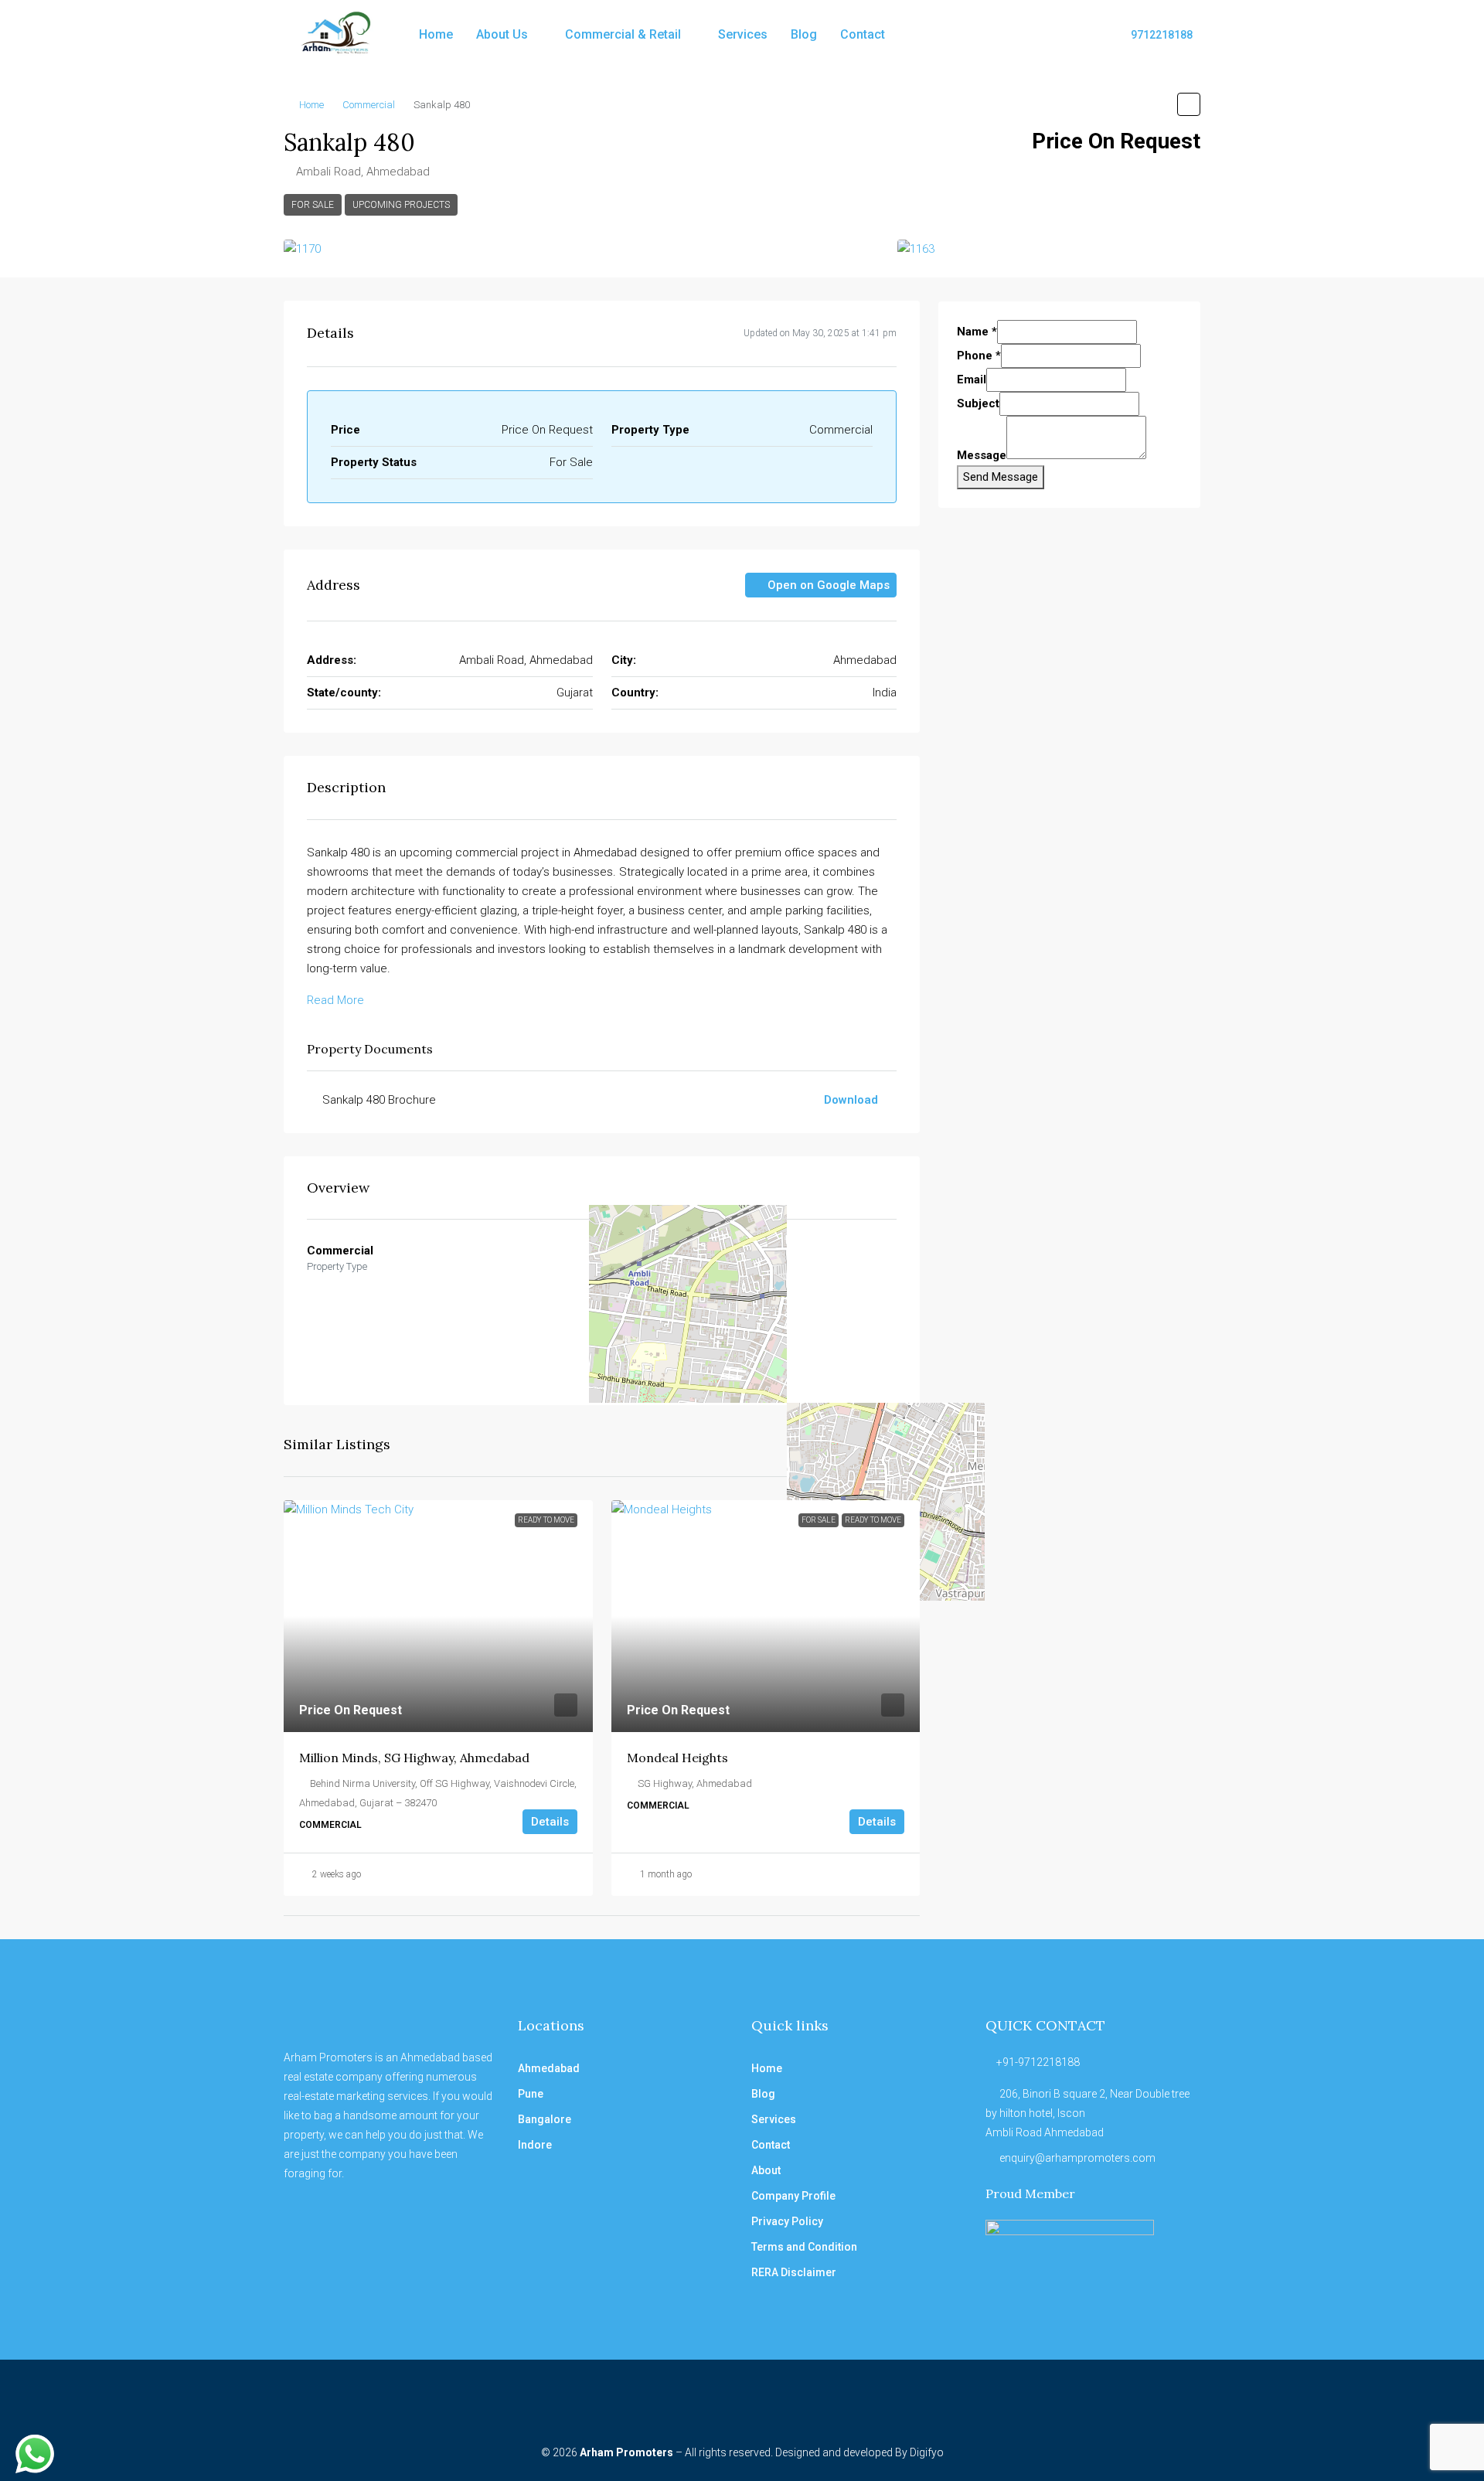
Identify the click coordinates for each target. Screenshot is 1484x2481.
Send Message (1001, 477)
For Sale (313, 205)
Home (436, 34)
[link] (438, 1616)
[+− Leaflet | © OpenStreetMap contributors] (805, 1312)
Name (977, 332)
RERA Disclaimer (794, 2272)
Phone (979, 356)
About (766, 2170)
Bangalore (545, 2119)
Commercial (369, 105)
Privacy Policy (787, 2221)
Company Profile (793, 2196)
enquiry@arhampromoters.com (1077, 2158)
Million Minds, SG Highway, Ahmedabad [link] (414, 1758)
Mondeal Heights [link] (677, 1758)
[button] (1189, 104)
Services (743, 34)
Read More (335, 1000)
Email (972, 379)
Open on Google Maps (827, 585)
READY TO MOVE (546, 1520)
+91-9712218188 (1038, 2062)
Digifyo (927, 2452)
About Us (502, 34)
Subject (978, 403)
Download (853, 1100)
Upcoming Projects (401, 205)
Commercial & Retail (623, 34)
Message (982, 455)
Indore (535, 2145)
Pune (531, 2094)
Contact (863, 34)
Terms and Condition (804, 2247)
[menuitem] (1154, 35)
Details (550, 1822)
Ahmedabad (549, 2068)
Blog (804, 34)
